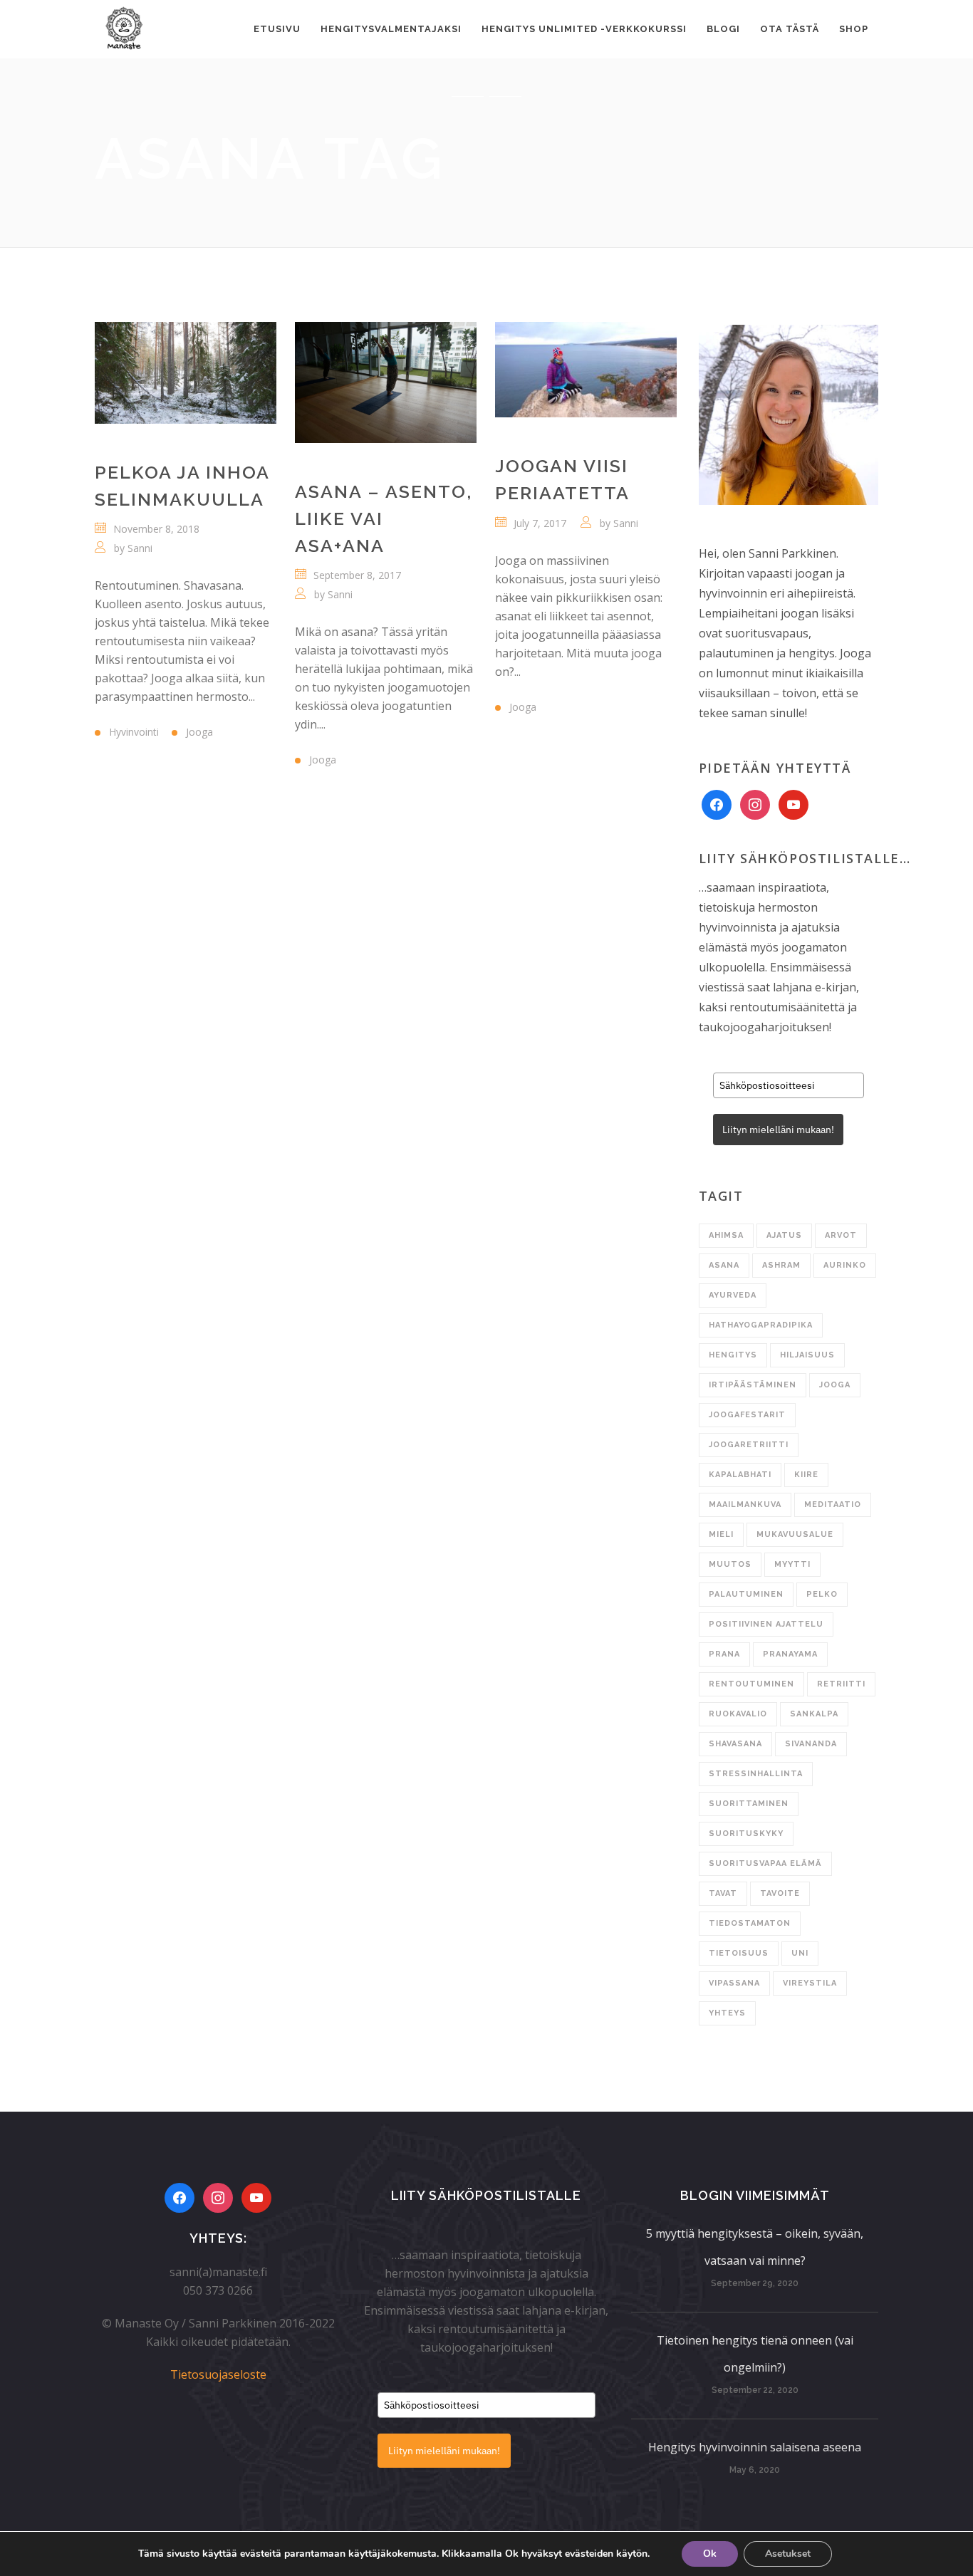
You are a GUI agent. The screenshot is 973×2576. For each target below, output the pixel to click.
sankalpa (814, 1714)
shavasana (735, 1744)
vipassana (734, 1983)
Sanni (140, 548)
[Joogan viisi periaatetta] (586, 370)
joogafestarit (747, 1415)
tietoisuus (739, 1953)
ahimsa (726, 1235)
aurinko (845, 1265)
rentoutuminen (751, 1684)
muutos (730, 1564)
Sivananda (811, 1744)
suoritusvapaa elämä (765, 1863)
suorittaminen (749, 1804)
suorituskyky (746, 1834)
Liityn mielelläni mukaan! (778, 1130)
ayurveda (733, 1295)
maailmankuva (745, 1505)
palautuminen (746, 1594)
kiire (806, 1475)
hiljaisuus (807, 1355)
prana (724, 1654)
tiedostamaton (750, 1923)
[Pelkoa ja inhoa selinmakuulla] (186, 373)
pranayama (790, 1654)
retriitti (841, 1684)
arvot (841, 1235)
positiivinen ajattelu (766, 1624)
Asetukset (788, 2554)
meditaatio (833, 1505)
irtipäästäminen (753, 1385)
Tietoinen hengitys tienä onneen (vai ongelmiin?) (755, 2354)
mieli (721, 1534)
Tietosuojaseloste (218, 2374)
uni (800, 1953)
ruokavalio (738, 1714)
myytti (792, 1564)
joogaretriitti (749, 1445)
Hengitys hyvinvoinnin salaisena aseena (755, 2447)
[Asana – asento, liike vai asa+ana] (386, 382)
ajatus (784, 1235)
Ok (710, 2554)
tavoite (780, 1893)
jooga (835, 1385)
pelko (822, 1594)
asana (724, 1265)
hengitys (733, 1355)
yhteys (727, 2013)
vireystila (810, 1983)
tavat (723, 1893)
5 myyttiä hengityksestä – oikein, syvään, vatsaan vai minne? (755, 2247)
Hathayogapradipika (761, 1325)
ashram (781, 1265)
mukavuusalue (795, 1534)
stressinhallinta (756, 1774)
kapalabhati (740, 1475)
